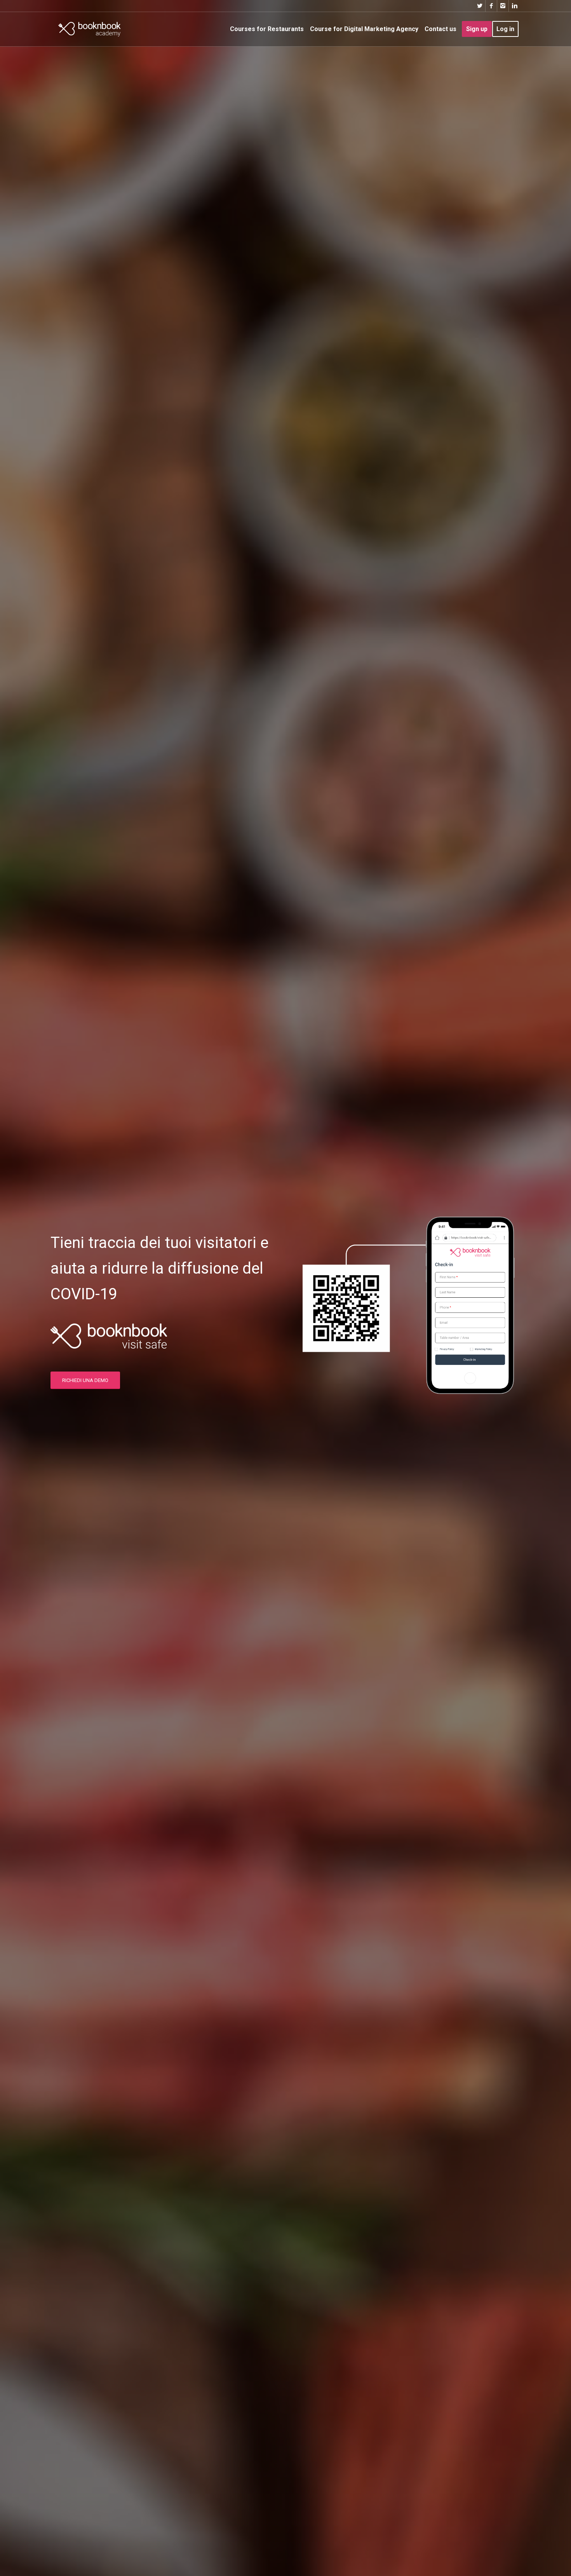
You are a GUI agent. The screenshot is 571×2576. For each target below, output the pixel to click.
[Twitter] (480, 6)
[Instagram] (503, 6)
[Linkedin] (515, 6)
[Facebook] (491, 6)
